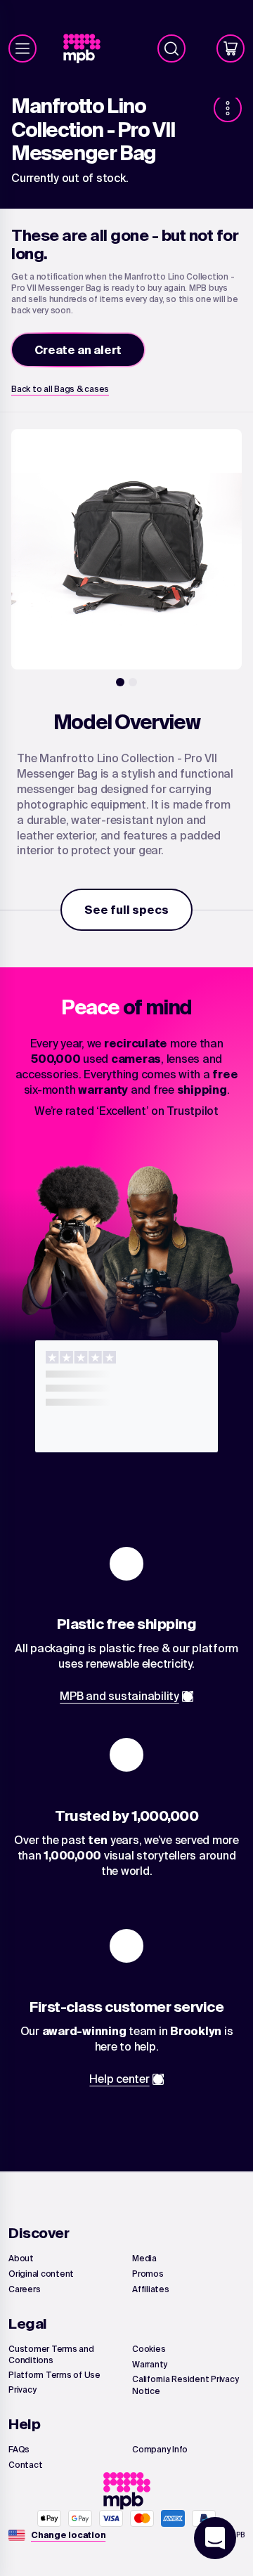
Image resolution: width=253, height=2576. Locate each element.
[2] (133, 682)
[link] (87, 49)
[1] (120, 682)
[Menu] (22, 48)
